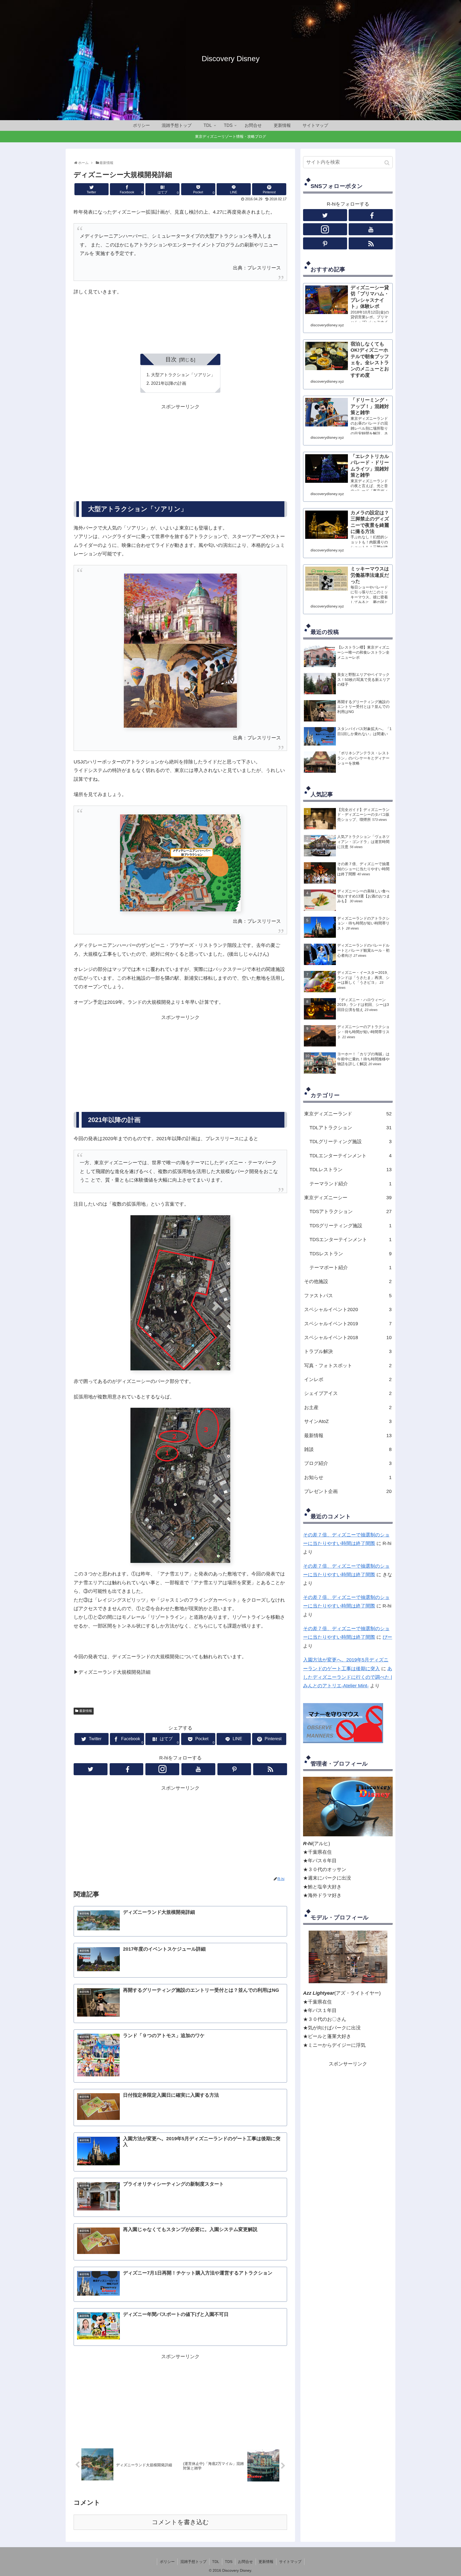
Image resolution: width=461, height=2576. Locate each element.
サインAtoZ (348, 1421)
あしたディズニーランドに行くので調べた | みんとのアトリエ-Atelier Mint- (348, 1677)
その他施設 (348, 1281)
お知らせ (348, 1477)
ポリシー (167, 2562)
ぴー (387, 1637)
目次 (171, 359)
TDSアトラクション (351, 1211)
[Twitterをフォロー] (91, 1769)
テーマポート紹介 (351, 1268)
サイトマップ (290, 2562)
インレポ (348, 1379)
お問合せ (245, 2562)
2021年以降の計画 (169, 383)
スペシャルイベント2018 (348, 1338)
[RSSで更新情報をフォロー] (270, 1769)
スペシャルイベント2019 (348, 1324)
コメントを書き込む (180, 2522)
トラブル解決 (348, 1351)
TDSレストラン (351, 1254)
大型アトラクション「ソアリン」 (183, 375)
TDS (229, 2562)
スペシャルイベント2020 (348, 1309)
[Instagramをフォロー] (162, 1769)
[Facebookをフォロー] (127, 1769)
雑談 (348, 1449)
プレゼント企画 (348, 1491)
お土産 (348, 1407)
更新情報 (266, 2562)
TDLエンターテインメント (351, 1156)
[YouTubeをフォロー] (198, 1769)
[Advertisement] (127, 448)
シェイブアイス (348, 1393)
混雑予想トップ (193, 2562)
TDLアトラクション (351, 1128)
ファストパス (348, 1296)
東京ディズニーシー (348, 1198)
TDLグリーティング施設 (351, 1142)
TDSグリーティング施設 (351, 1226)
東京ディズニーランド (348, 1114)
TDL (216, 2562)
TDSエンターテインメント (351, 1240)
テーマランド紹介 (351, 1184)
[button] (388, 163)
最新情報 (86, 1711)
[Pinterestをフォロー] (234, 1769)
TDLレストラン (351, 1170)
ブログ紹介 (348, 1463)
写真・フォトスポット (348, 1366)
